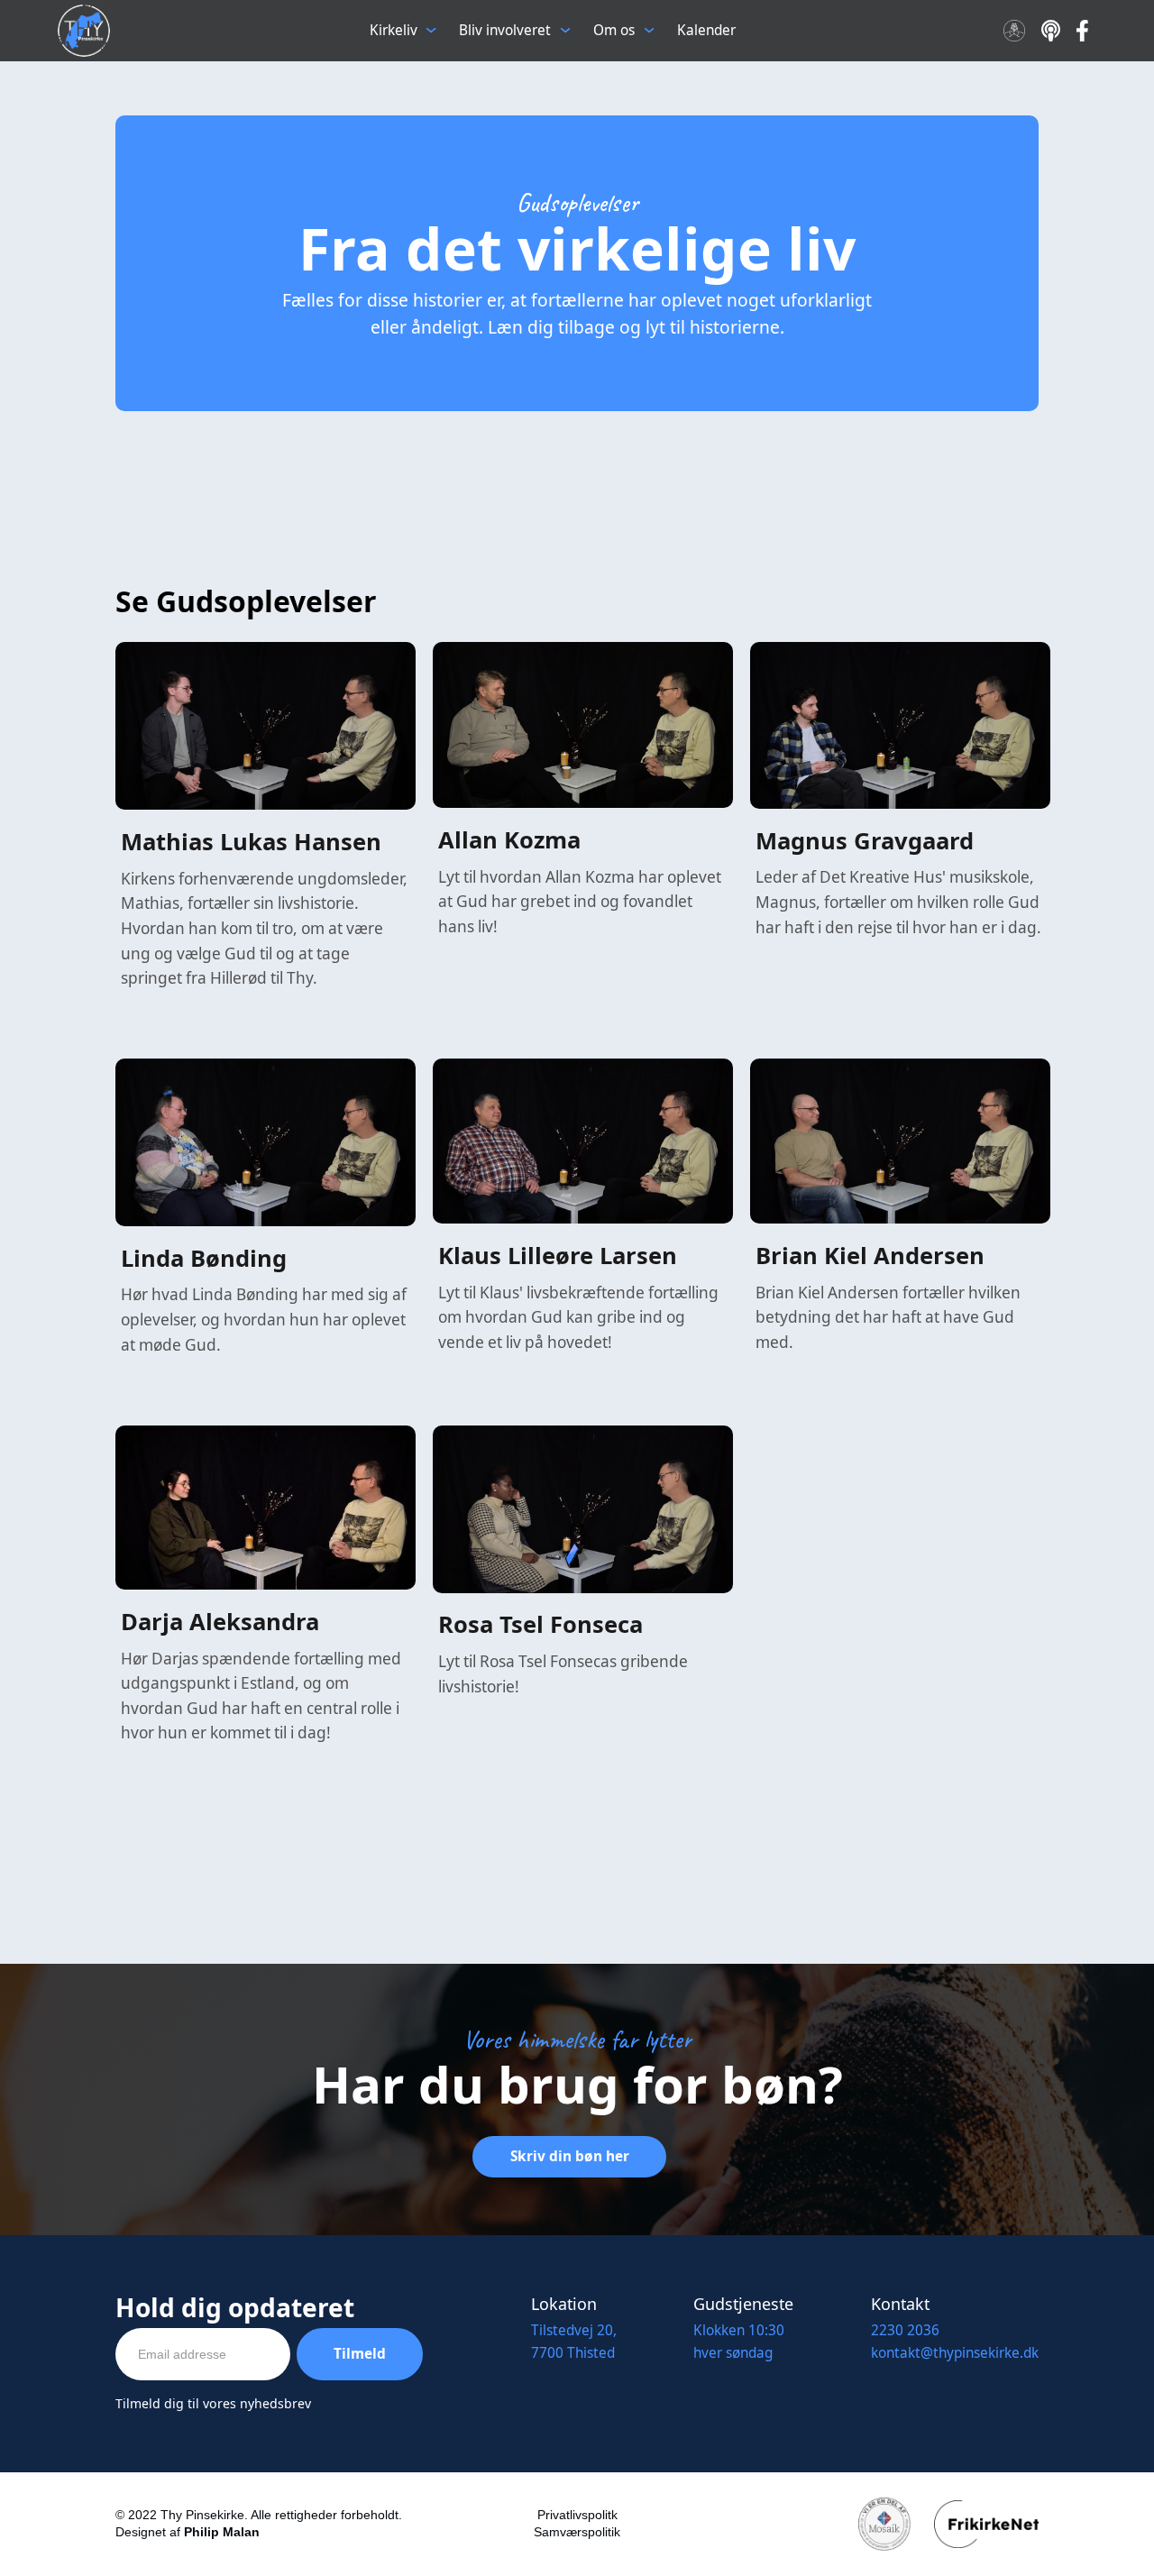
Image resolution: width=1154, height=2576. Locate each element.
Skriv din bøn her (570, 2156)
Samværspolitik (577, 2532)
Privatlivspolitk (577, 2515)
